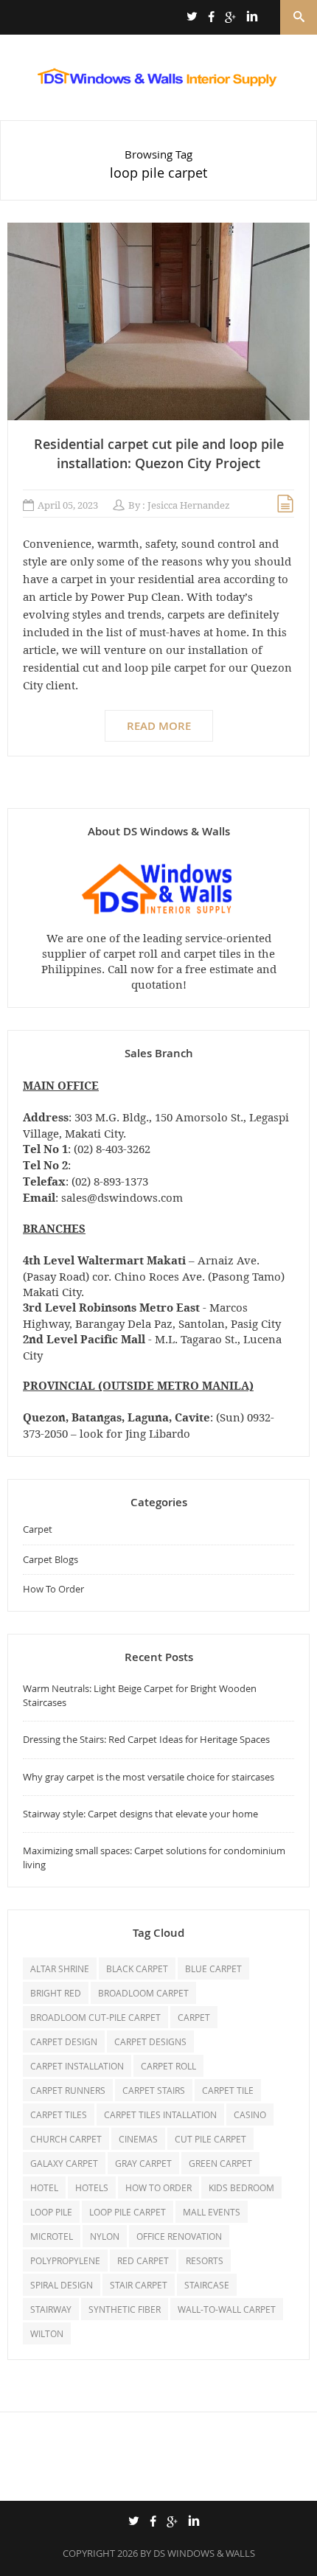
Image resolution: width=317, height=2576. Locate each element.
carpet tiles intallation (160, 2114)
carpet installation (77, 2066)
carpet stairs (154, 2090)
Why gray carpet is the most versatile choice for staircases (149, 1777)
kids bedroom (241, 2187)
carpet (194, 2017)
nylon (105, 2236)
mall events (212, 2212)
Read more (159, 726)
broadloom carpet (143, 1993)
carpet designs (150, 2041)
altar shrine (60, 1968)
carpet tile (228, 2090)
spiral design (62, 2285)
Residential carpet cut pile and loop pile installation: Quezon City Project (159, 453)
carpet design (64, 2041)
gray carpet (143, 2163)
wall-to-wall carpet (227, 2309)
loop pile (51, 2212)
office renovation (179, 2236)
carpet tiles (59, 2114)
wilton (47, 2333)
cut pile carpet (210, 2139)
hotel (44, 2187)
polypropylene (65, 2260)
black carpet (137, 1968)
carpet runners (68, 2090)
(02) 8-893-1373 (110, 1181)
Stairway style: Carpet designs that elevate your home (140, 1814)
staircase (207, 2285)
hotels (92, 2187)
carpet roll (168, 2066)
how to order (158, 2187)
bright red (56, 1993)
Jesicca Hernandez (189, 505)
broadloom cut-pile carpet (95, 2017)
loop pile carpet (128, 2212)
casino (250, 2114)
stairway (51, 2309)
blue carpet (213, 1968)
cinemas (138, 2139)
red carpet (143, 2260)
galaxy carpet (64, 2163)
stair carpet (139, 2285)
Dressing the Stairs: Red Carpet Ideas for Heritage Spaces (146, 1739)
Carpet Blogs (50, 1559)
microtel (52, 2236)
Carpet (38, 1529)
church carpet (66, 2139)
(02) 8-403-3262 (112, 1149)
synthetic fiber (125, 2309)
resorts (205, 2260)
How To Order (53, 1589)
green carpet (220, 2163)
